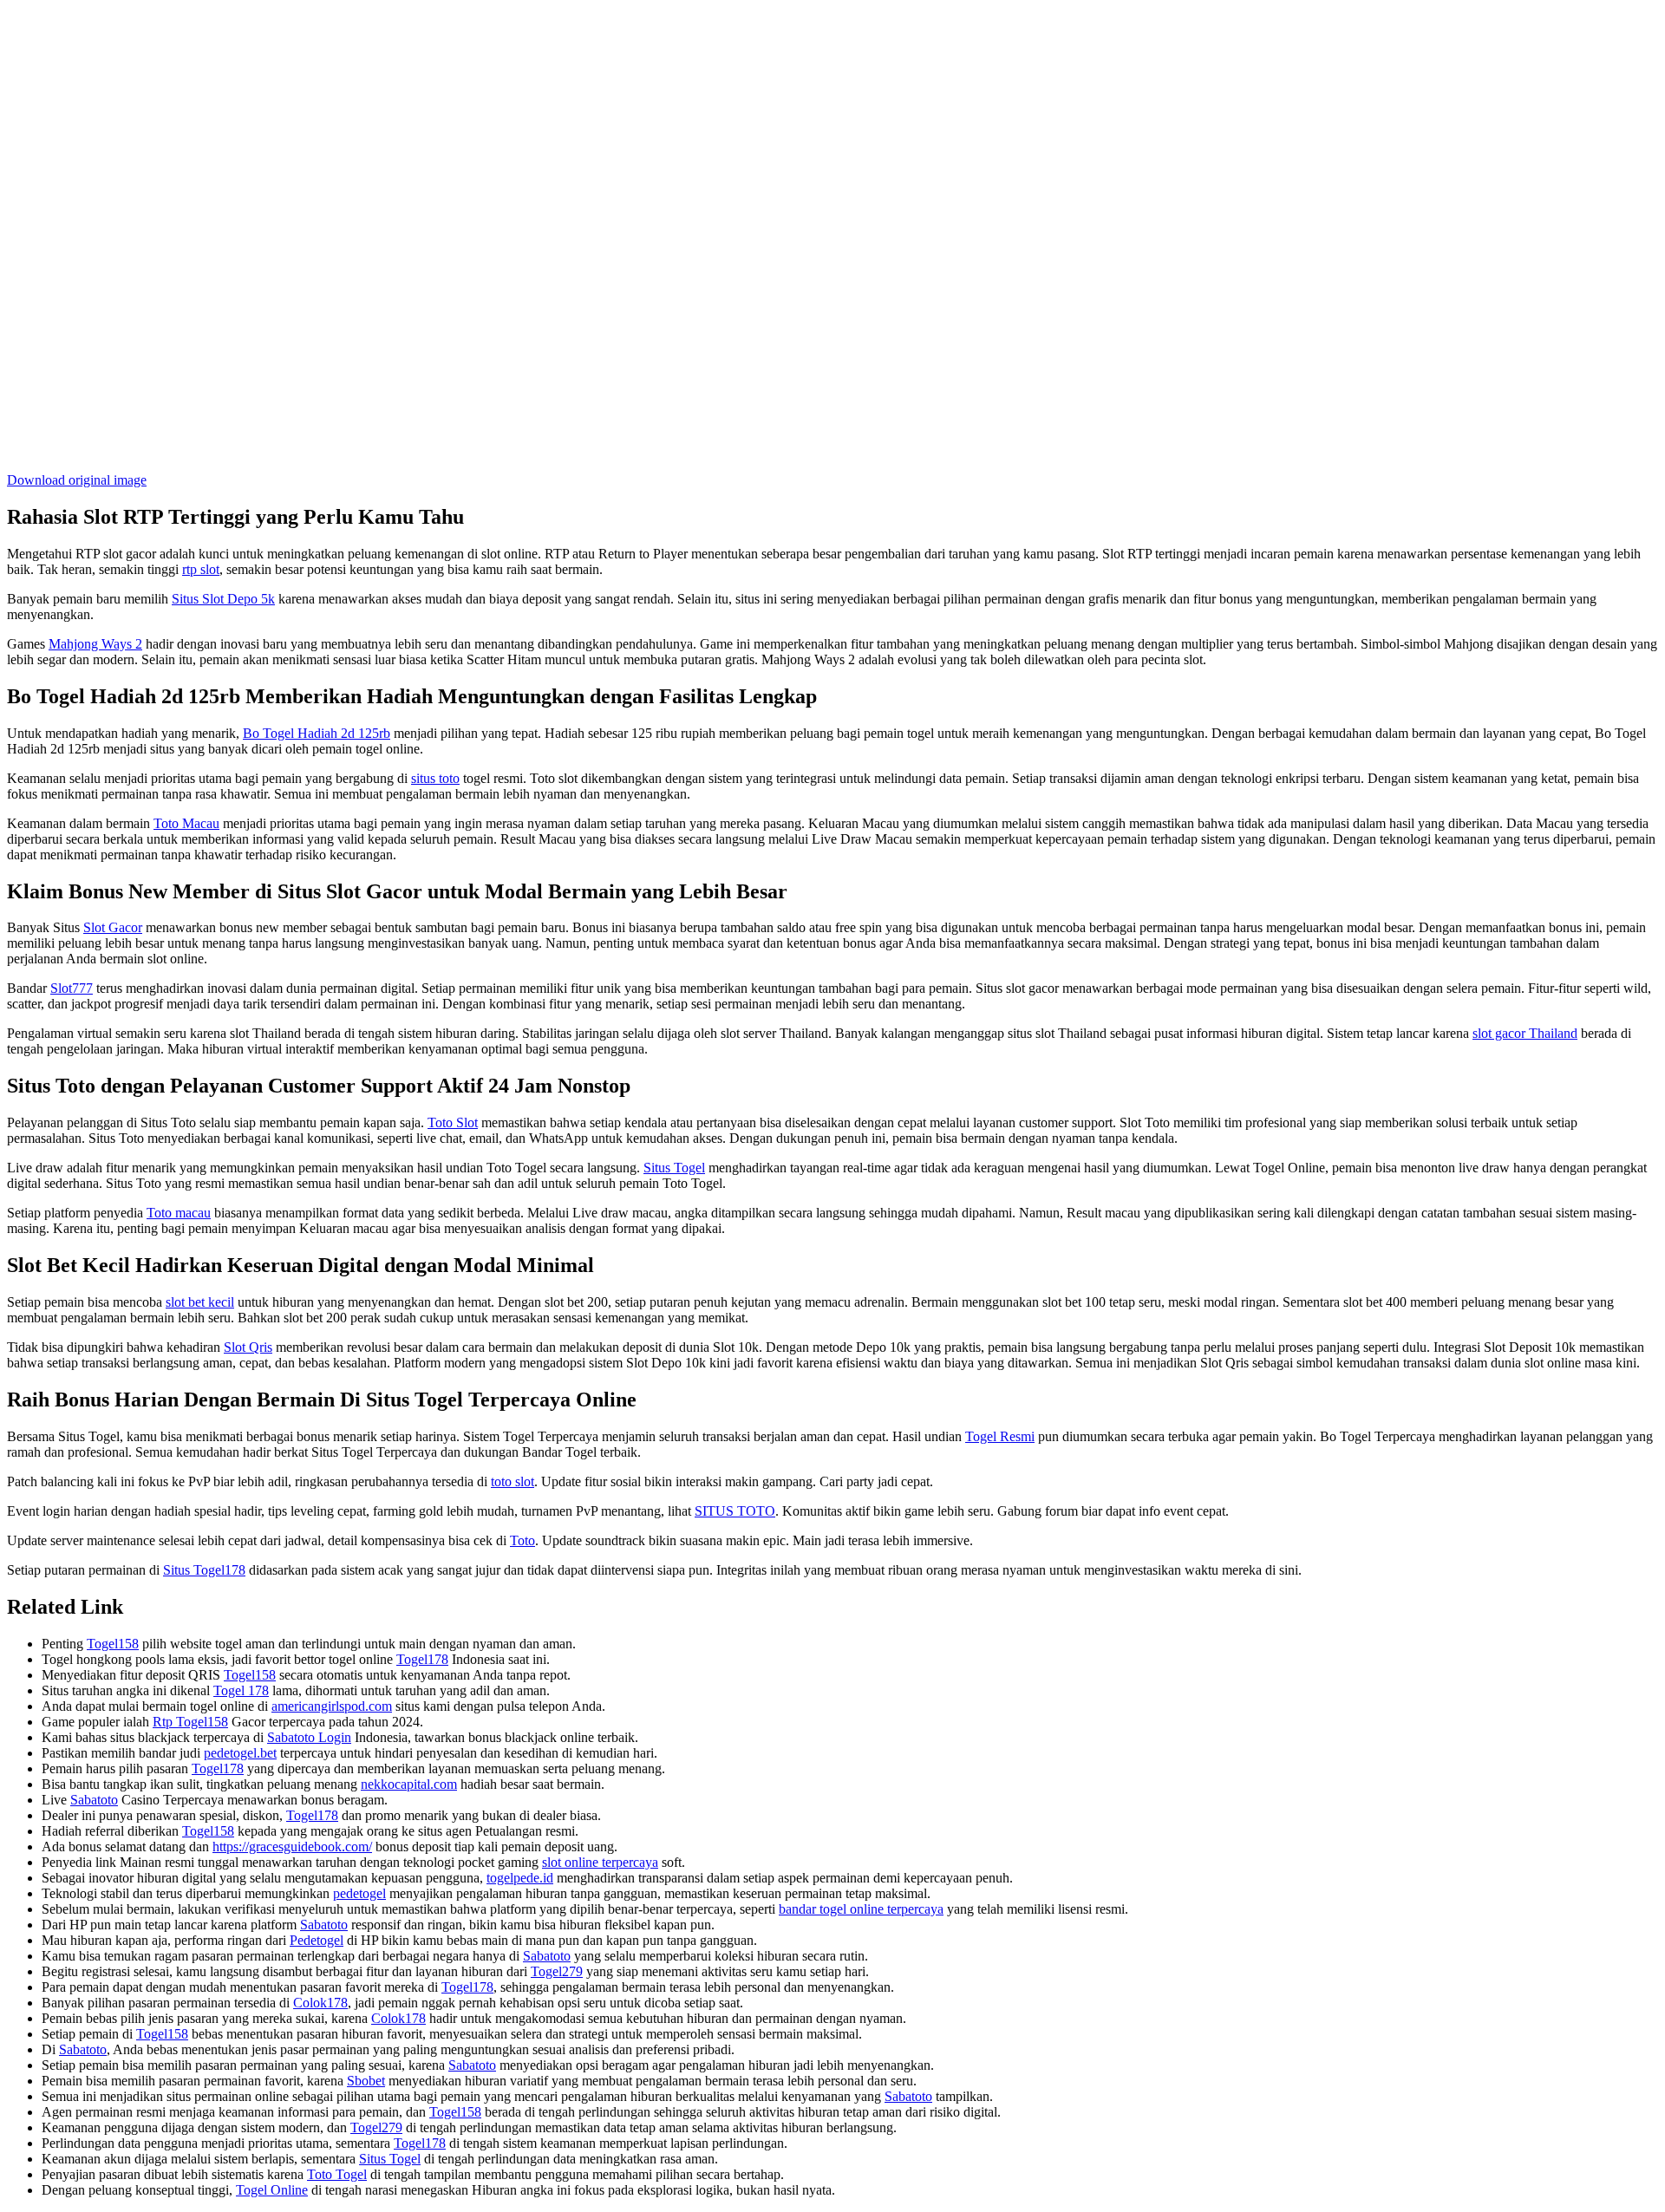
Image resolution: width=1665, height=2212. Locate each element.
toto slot (513, 1481)
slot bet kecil (200, 1302)
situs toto (435, 778)
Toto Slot (453, 1122)
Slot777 (72, 988)
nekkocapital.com (409, 1784)
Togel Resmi (1000, 1436)
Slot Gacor (113, 927)
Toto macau (179, 1213)
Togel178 (422, 1659)
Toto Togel (337, 2174)
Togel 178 (241, 1690)
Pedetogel (317, 1940)
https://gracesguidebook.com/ (292, 1847)
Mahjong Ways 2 (95, 644)
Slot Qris (248, 1347)
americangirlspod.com (332, 1706)
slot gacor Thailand (1525, 1033)
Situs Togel (674, 1168)
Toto (522, 1540)
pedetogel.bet (240, 1753)
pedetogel (359, 1893)
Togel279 (557, 1971)
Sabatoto (94, 1800)
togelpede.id (520, 1878)
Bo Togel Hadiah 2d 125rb (317, 733)
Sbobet (366, 2081)
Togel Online (272, 2190)
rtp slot (201, 569)
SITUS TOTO (735, 1511)
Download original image (77, 480)
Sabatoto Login (309, 1737)
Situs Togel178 (204, 1570)
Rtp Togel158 (190, 1722)
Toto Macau (186, 823)
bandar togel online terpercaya (861, 1909)
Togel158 (113, 1644)
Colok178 (320, 2003)
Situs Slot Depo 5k (223, 599)
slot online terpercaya (600, 1862)
